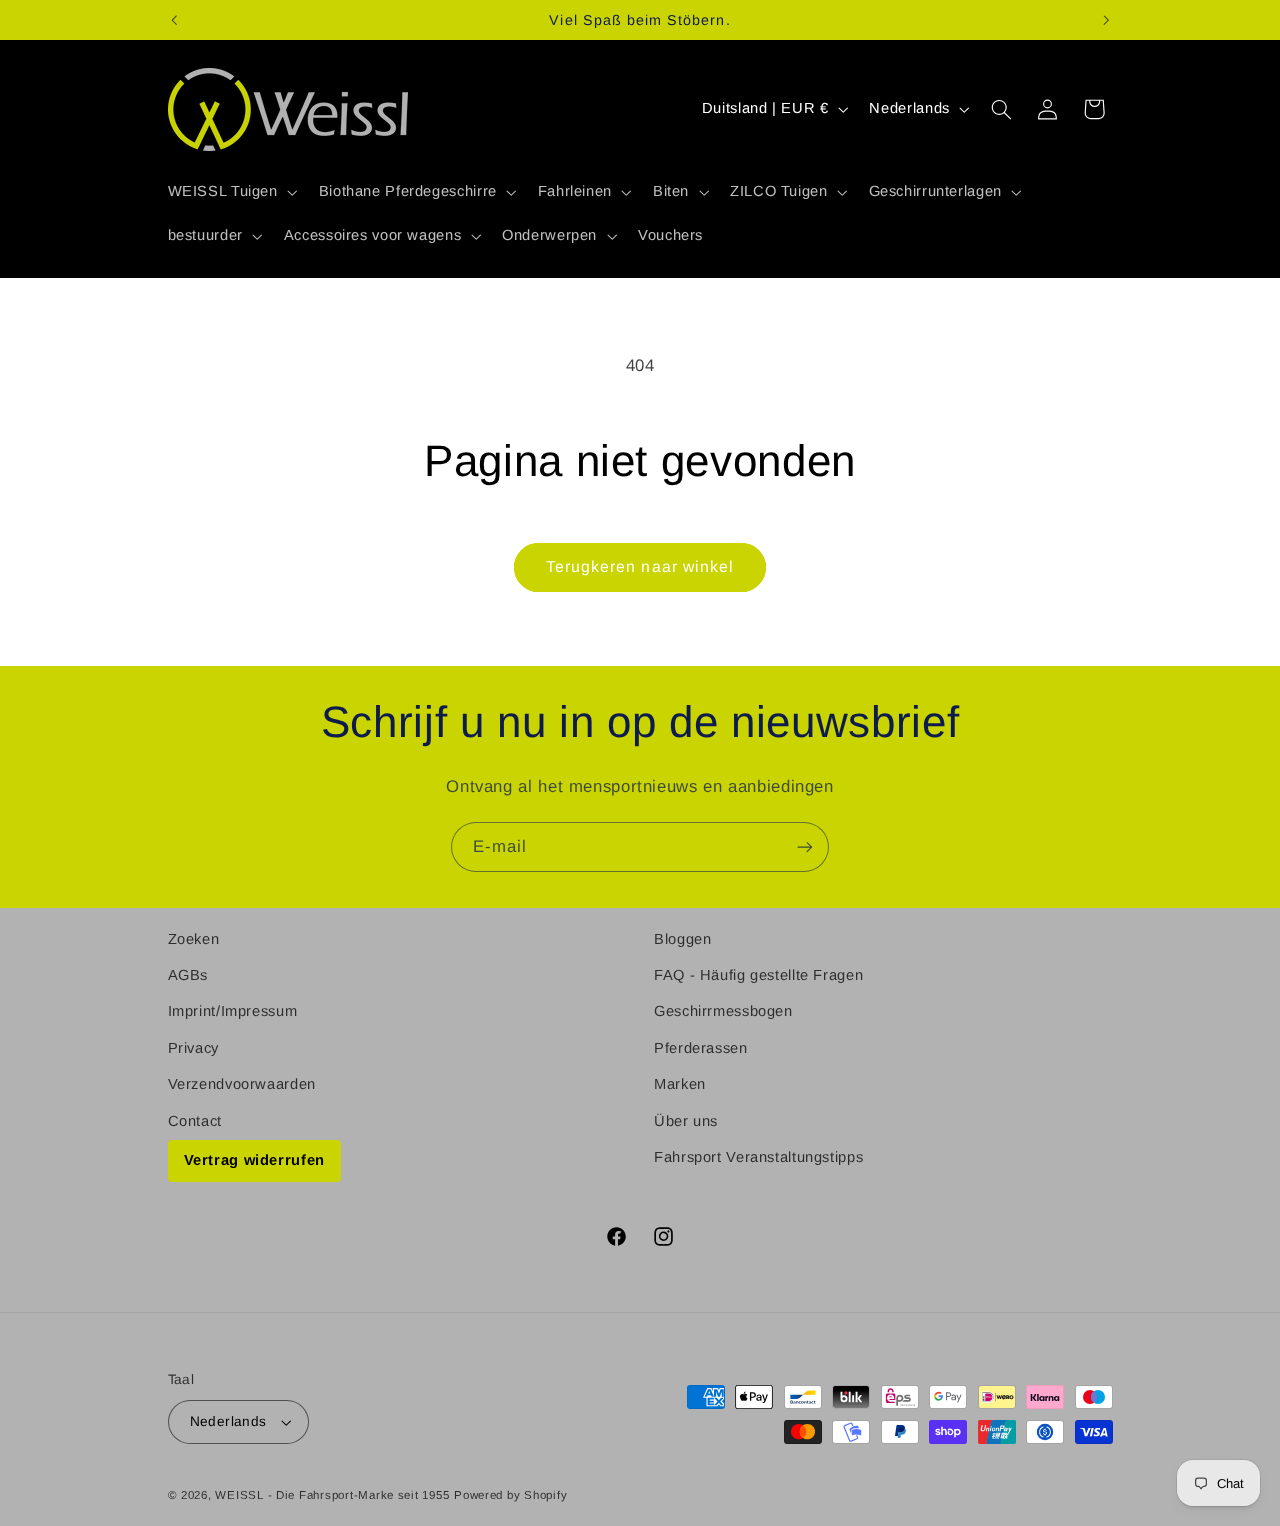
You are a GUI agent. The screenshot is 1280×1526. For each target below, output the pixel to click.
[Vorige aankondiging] (174, 20)
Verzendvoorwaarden (242, 1084)
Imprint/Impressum (233, 1011)
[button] (230, 192)
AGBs (188, 975)
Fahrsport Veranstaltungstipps (758, 1157)
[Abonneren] (805, 846)
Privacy (193, 1048)
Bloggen (682, 939)
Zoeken (194, 939)
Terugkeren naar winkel (640, 566)
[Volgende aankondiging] (1106, 20)
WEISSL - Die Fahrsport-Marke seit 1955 (332, 1495)
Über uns (686, 1121)
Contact (195, 1121)
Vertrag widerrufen (254, 1160)
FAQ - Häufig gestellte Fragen (758, 975)
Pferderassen (701, 1048)
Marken (680, 1084)
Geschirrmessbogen (723, 1011)
